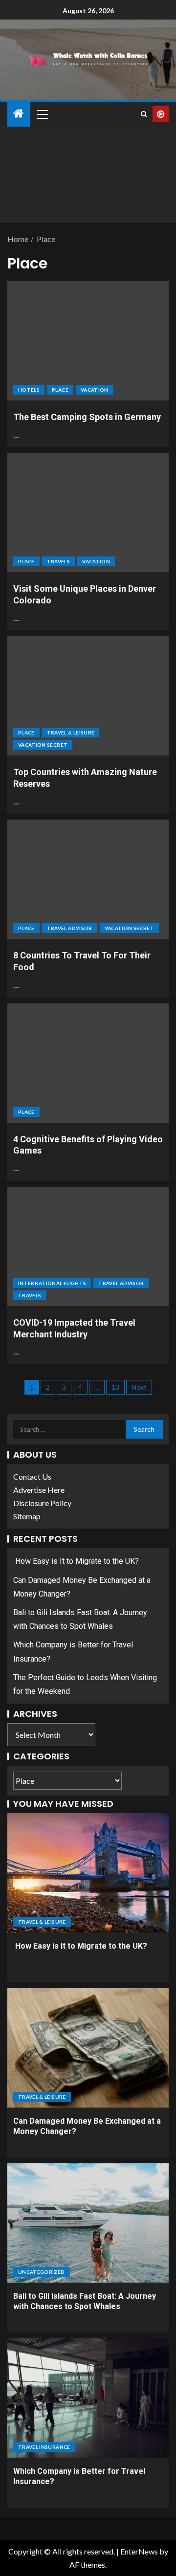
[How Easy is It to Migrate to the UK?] (88, 1873)
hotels (29, 390)
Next (139, 1387)
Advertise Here (39, 1490)
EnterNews (139, 2551)
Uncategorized (42, 2272)
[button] (42, 114)
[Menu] (42, 114)
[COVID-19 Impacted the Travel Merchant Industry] (88, 1246)
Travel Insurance (44, 2447)
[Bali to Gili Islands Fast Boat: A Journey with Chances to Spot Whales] (88, 2223)
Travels (58, 561)
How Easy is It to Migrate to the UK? (76, 1561)
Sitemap (27, 1516)
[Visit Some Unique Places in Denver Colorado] (88, 512)
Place (60, 390)
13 (115, 1387)
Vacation (95, 390)
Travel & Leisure (71, 733)
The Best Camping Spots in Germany (87, 417)
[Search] (144, 114)
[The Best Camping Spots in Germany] (88, 341)
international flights (52, 1283)
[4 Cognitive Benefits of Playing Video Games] (88, 1063)
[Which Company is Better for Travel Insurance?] (88, 2398)
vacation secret (43, 745)
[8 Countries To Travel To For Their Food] (88, 879)
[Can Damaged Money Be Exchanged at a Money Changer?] (88, 2048)
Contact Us (32, 1477)
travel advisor (70, 928)
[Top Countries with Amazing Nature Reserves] (88, 696)
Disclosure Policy (42, 1503)
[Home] (19, 114)
